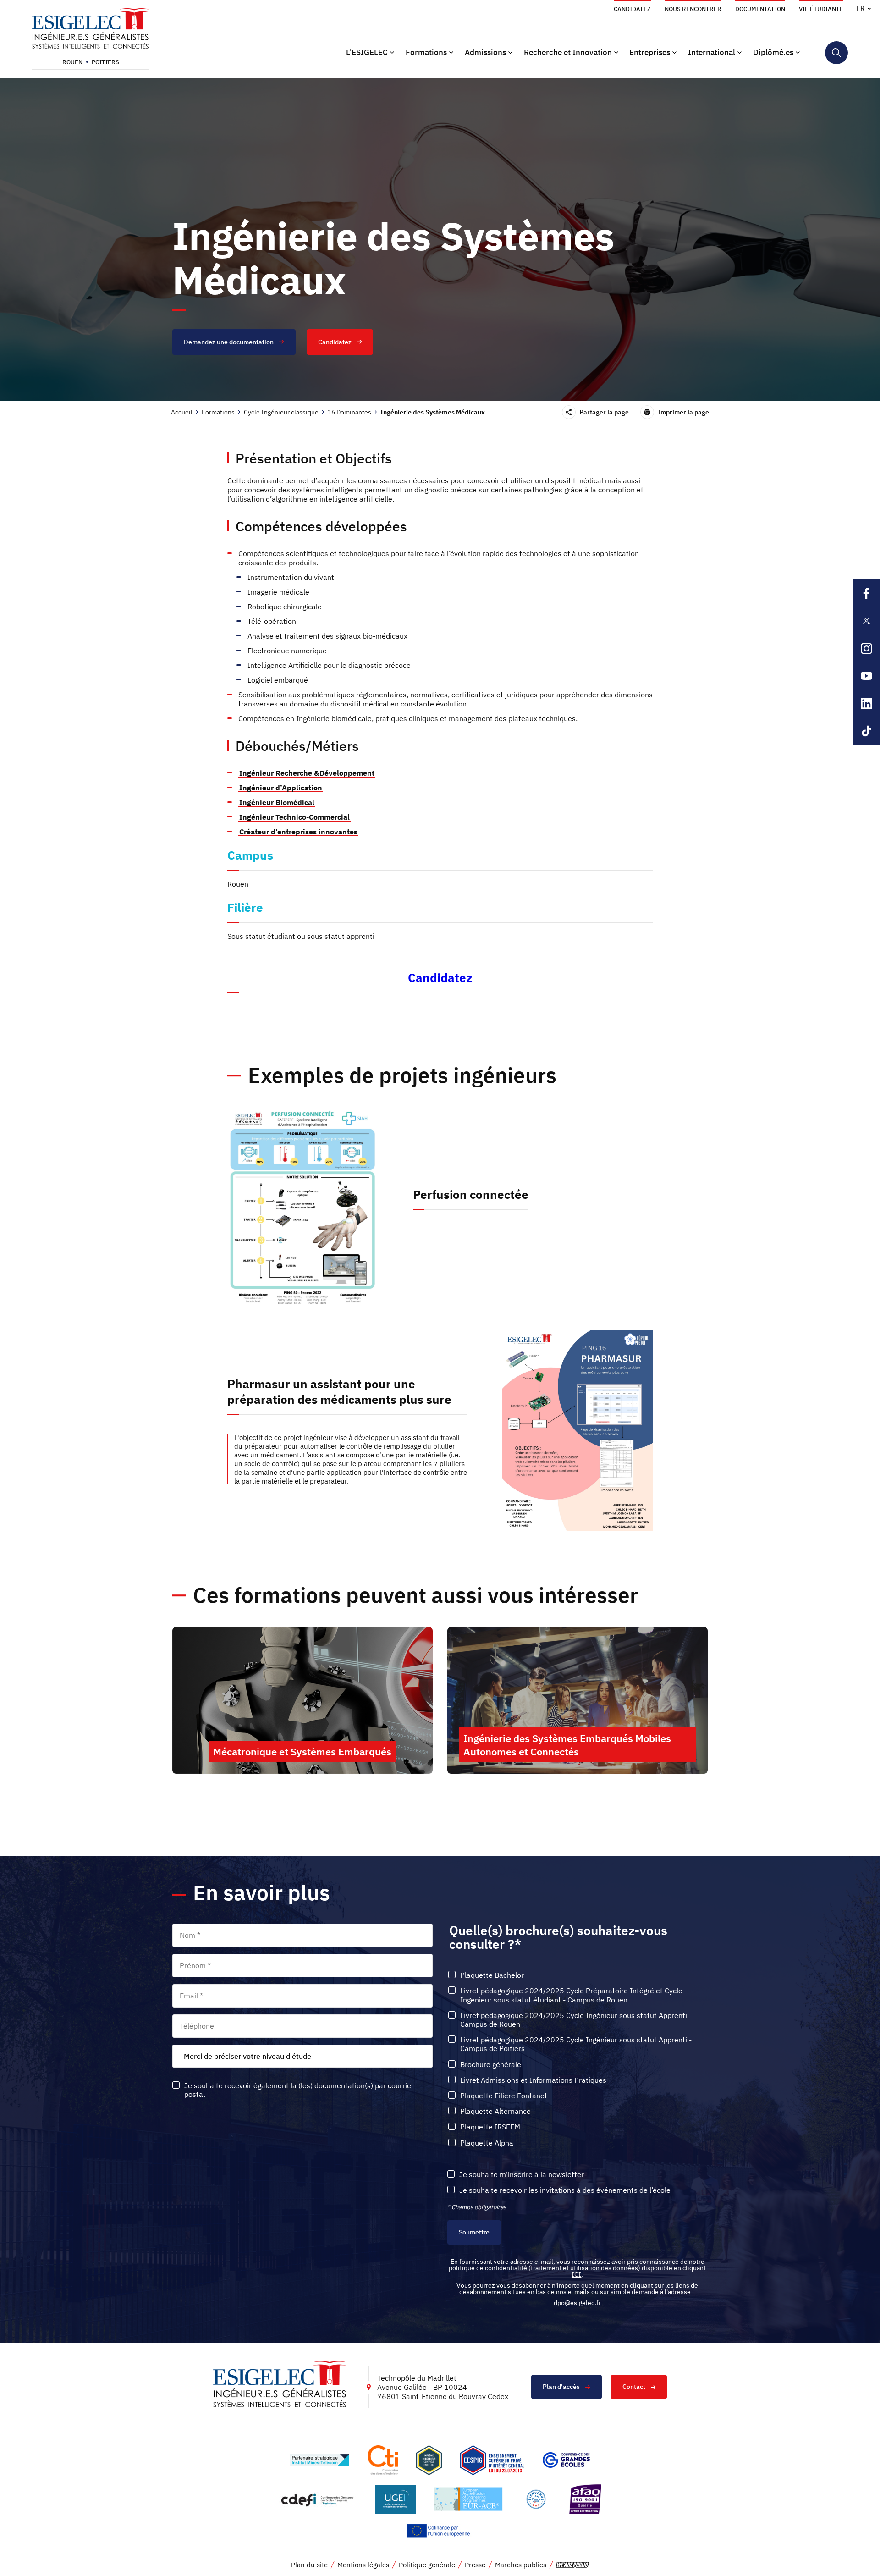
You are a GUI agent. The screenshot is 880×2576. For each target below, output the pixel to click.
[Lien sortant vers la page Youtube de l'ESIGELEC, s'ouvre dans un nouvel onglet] (866, 676)
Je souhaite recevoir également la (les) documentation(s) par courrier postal (299, 2090)
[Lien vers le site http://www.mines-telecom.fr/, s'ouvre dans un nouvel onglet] (320, 2460)
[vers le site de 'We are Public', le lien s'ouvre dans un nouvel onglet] (572, 2565)
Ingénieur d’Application (281, 788)
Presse (475, 2565)
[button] (370, 53)
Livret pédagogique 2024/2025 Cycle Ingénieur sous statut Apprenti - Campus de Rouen (576, 2020)
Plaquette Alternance (495, 2111)
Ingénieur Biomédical (277, 802)
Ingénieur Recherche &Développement (307, 773)
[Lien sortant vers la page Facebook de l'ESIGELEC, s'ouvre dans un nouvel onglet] (866, 593)
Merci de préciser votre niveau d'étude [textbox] (247, 2056)
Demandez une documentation (229, 342)
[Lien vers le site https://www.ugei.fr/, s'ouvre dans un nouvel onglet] (396, 2499)
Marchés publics (521, 2565)
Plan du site (309, 2565)
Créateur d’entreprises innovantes (298, 832)
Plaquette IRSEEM (490, 2127)
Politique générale (427, 2565)
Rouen (72, 62)
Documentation (760, 9)
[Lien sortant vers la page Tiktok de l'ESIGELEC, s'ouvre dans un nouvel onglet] (866, 731)
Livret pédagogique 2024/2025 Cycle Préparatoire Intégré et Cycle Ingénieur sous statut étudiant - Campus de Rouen (571, 1995)
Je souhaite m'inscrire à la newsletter (522, 2175)
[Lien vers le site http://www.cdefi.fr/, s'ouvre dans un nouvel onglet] (318, 2499)
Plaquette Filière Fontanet (504, 2096)
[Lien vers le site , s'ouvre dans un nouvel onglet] (429, 2460)
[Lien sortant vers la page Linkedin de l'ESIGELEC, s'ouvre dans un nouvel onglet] (866, 703)
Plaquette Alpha (487, 2143)
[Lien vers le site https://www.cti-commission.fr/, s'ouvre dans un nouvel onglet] (383, 2460)
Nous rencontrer (693, 9)
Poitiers (105, 62)
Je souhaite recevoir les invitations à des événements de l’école (565, 2190)
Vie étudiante (821, 9)
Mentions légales (363, 2565)
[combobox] (302, 2056)
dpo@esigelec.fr (577, 2303)
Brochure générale (491, 2065)
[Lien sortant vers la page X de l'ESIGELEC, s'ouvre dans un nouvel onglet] (866, 621)
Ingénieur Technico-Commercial (294, 817)
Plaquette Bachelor (492, 1975)
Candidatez (632, 9)
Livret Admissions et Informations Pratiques (533, 2080)
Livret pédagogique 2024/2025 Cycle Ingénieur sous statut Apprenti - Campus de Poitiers (576, 2044)
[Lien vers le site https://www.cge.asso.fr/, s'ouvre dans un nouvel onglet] (566, 2460)
